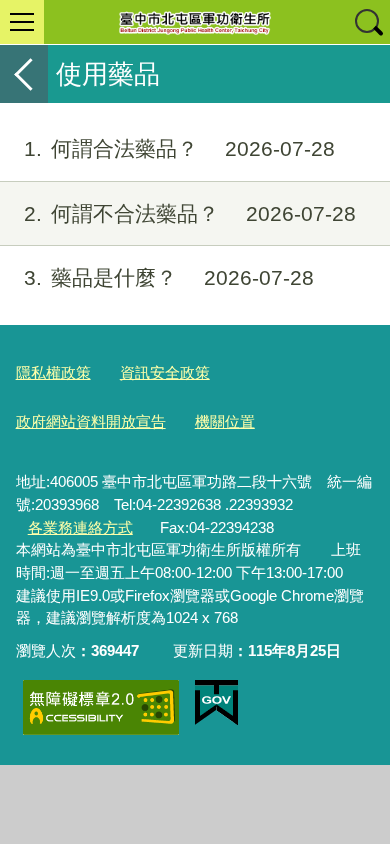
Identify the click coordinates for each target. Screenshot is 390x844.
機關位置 (225, 421)
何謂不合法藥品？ (190, 213)
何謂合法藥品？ (179, 148)
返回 (24, 74)
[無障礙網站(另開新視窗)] (101, 707)
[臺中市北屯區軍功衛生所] (195, 22)
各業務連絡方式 (80, 527)
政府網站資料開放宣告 (91, 421)
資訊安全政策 (165, 372)
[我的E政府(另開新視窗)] (216, 703)
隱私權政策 (53, 372)
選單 (22, 22)
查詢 (368, 22)
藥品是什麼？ (169, 277)
